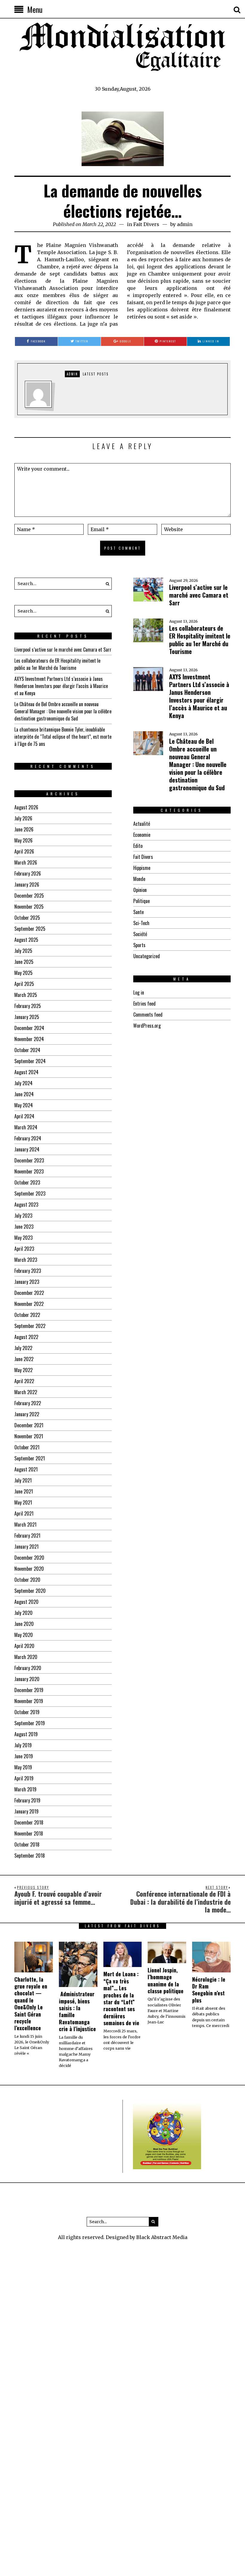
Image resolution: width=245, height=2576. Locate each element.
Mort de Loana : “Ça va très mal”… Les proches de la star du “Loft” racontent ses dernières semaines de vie (121, 1998)
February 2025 (28, 1006)
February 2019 (27, 1800)
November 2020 (29, 1569)
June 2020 (24, 1624)
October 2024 (27, 1050)
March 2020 (26, 1657)
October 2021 (27, 1447)
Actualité (142, 824)
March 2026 (26, 862)
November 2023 (29, 1171)
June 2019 (24, 1756)
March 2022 (26, 1392)
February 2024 (28, 1138)
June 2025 (24, 962)
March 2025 (26, 995)
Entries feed (144, 1004)
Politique (141, 901)
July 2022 (23, 1348)
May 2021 (23, 1502)
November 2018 (29, 1833)
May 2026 (23, 840)
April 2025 (24, 984)
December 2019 (29, 1690)
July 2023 (23, 1216)
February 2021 (27, 1536)
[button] (106, 584)
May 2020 (24, 1635)
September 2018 (30, 1856)
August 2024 (26, 1072)
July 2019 (23, 1745)
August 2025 (26, 940)
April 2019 (24, 1778)
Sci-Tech (141, 923)
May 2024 (24, 1105)
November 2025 (29, 907)
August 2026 (26, 807)
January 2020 (27, 1679)
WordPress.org (147, 1026)
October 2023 (27, 1182)
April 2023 (24, 1249)
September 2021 (30, 1458)
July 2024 (23, 1083)
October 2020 (27, 1580)
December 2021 (29, 1425)
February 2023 (28, 1271)
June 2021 (24, 1491)
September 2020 (30, 1591)
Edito (138, 846)
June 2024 (24, 1094)
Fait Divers (146, 224)
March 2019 (25, 1789)
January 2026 (27, 885)
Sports (139, 945)
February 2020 (28, 1668)
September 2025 (30, 929)
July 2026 (23, 818)
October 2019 (27, 1712)
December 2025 (29, 896)
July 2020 (23, 1613)
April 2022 (24, 1381)
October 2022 (27, 1315)
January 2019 (26, 1811)
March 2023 (26, 1260)
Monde (139, 879)
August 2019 (26, 1734)
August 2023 (26, 1204)
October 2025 (27, 918)
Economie (142, 835)
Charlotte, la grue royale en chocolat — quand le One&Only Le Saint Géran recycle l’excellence (31, 2004)
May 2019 (23, 1767)
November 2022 (29, 1304)
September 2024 (30, 1061)
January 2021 (26, 1547)
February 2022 (28, 1403)
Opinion (140, 890)
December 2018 (29, 1822)
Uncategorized (147, 956)
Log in (139, 992)
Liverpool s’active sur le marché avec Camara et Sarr (199, 595)
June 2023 (24, 1227)
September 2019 (30, 1723)
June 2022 (24, 1359)
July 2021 (23, 1480)
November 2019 (29, 1701)
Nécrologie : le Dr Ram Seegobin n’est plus (209, 1990)
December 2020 (29, 1558)
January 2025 (27, 1017)
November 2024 (29, 1039)
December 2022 (29, 1293)
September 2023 (30, 1193)
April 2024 (24, 1116)
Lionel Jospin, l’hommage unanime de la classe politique (166, 1980)
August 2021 (26, 1469)
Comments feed (148, 1015)
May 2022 (23, 1370)
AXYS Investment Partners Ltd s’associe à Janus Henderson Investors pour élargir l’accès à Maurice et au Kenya (199, 696)
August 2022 (26, 1337)
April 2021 (24, 1513)
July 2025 (23, 951)
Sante (138, 912)
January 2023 (27, 1282)
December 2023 (29, 1160)
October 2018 (27, 1844)
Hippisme (142, 868)
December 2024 (29, 1028)
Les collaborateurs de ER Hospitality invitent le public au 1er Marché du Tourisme (200, 640)
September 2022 (30, 1326)
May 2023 (23, 1238)
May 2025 (23, 973)
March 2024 (26, 1127)
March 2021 (25, 1524)
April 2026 (24, 851)
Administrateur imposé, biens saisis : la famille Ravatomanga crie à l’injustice (77, 2011)
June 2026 (24, 829)
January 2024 (27, 1149)
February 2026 (28, 873)
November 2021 (29, 1436)
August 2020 (26, 1602)
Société (140, 934)
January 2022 (27, 1414)
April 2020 (24, 1646)
